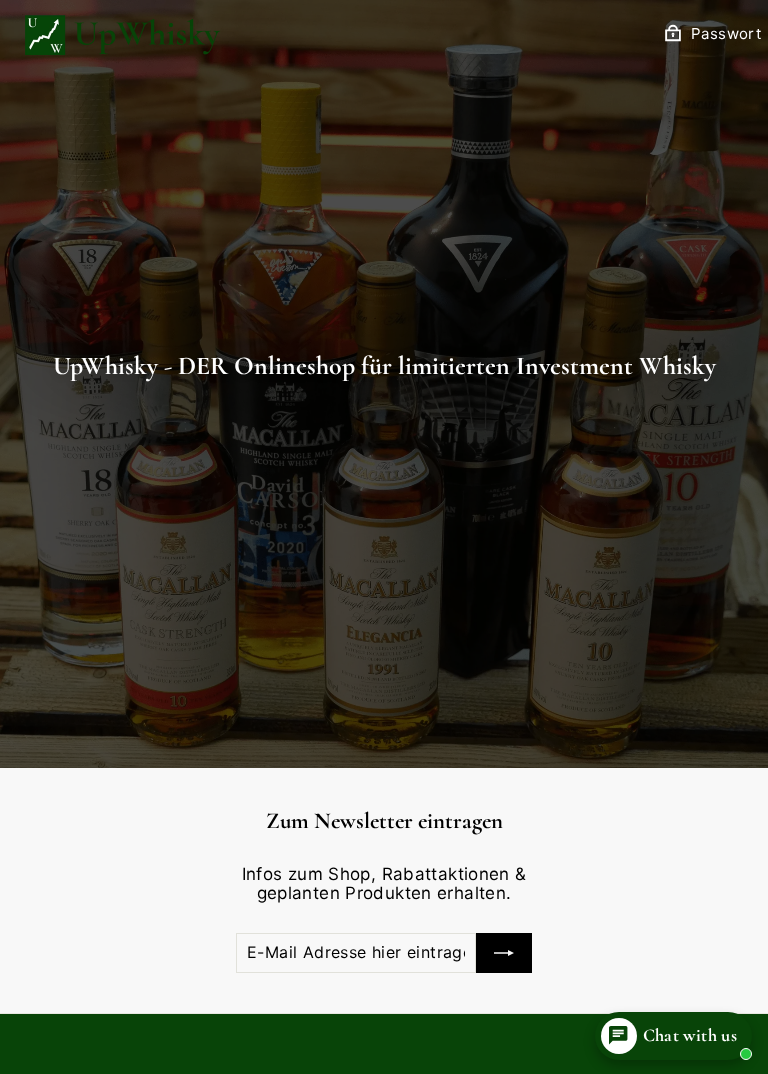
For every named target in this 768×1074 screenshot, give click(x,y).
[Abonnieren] (504, 953)
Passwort (726, 34)
